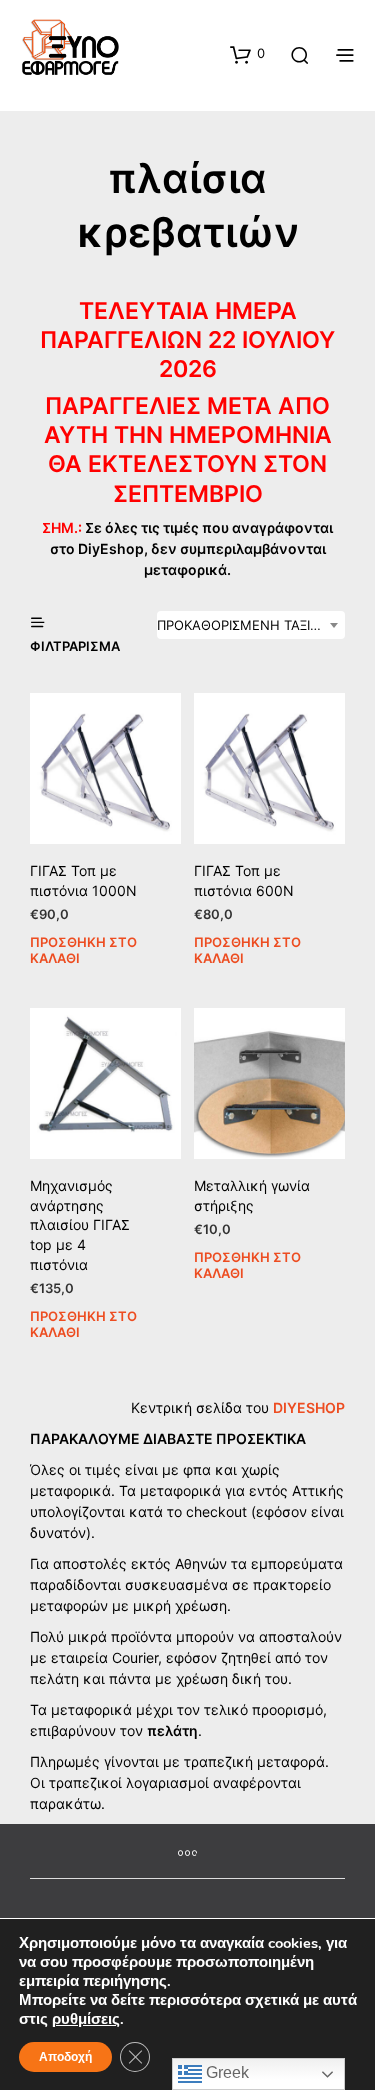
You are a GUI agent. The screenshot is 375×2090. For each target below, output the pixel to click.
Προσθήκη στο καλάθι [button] (83, 949)
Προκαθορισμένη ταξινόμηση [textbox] (251, 625)
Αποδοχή (65, 2057)
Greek (225, 2072)
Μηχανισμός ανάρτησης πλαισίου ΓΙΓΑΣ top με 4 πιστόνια (80, 1224)
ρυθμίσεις (86, 2019)
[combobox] (251, 625)
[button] (247, 54)
